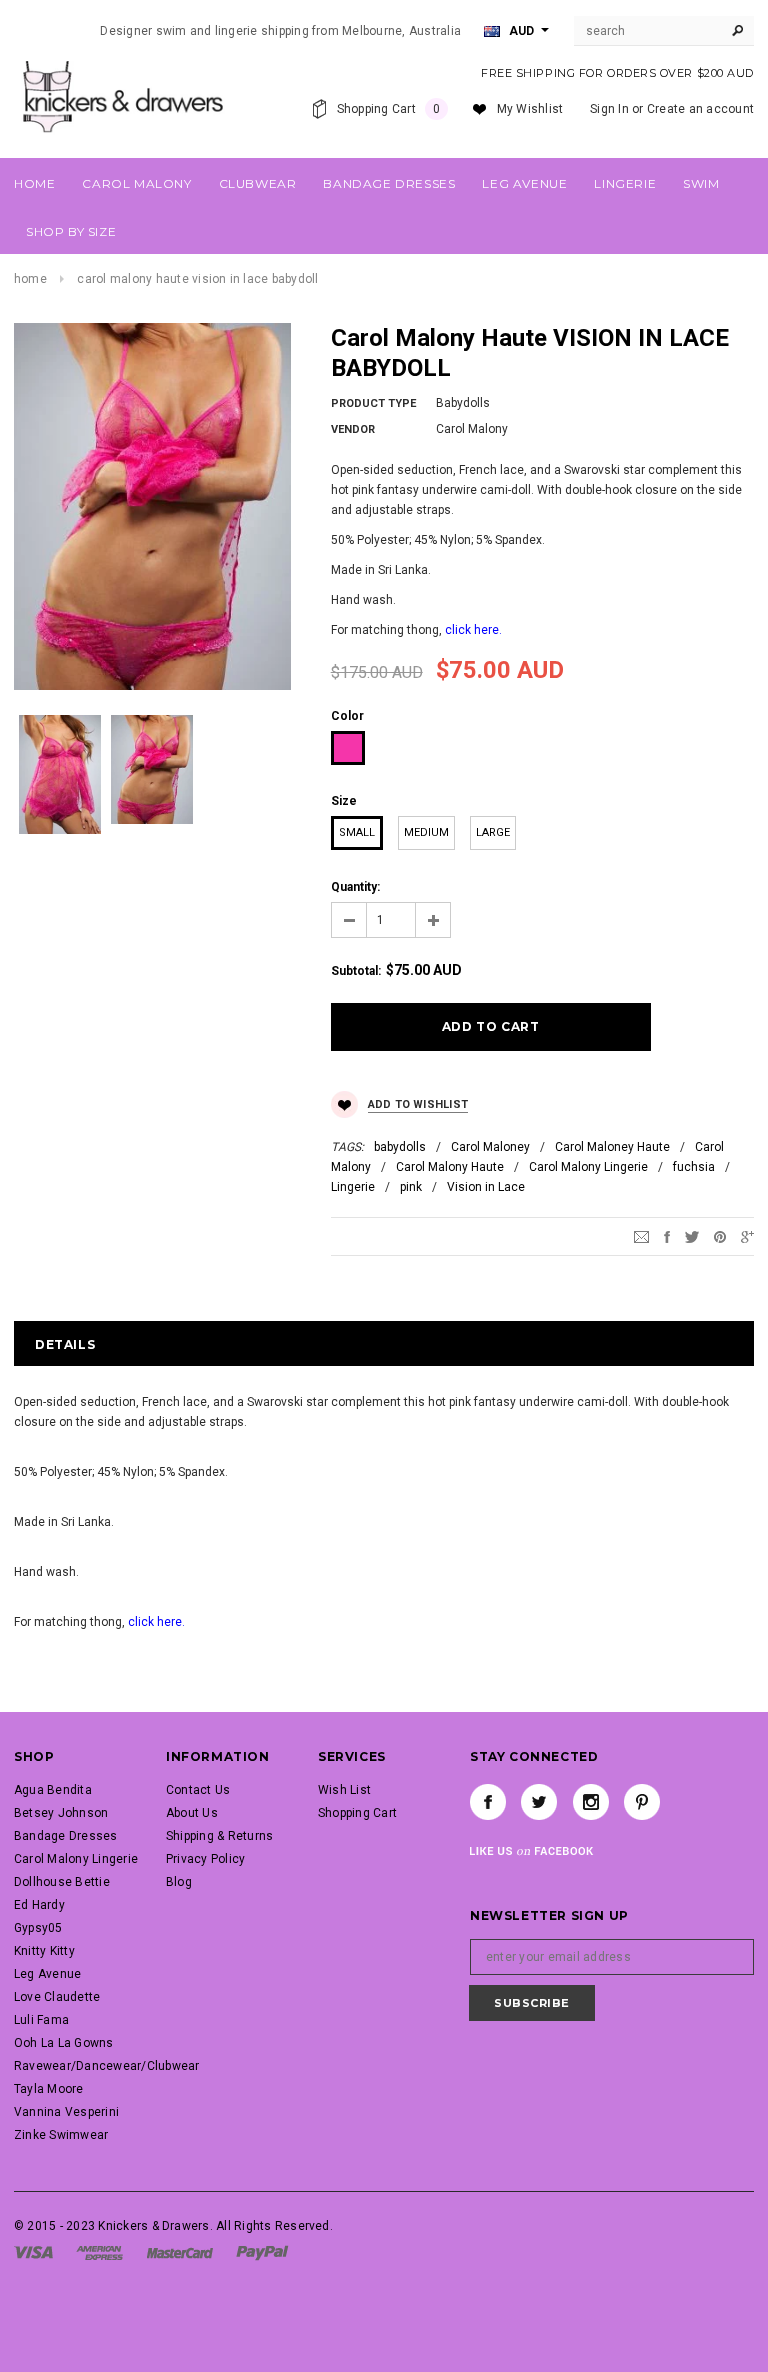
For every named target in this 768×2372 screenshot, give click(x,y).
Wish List (344, 1790)
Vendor (353, 429)
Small (357, 832)
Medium (426, 832)
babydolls (400, 1147)
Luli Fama (41, 2020)
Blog (179, 1882)
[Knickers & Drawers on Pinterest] (642, 1802)
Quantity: (355, 887)
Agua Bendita (53, 1790)
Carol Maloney (490, 1147)
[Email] (641, 1237)
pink (411, 1187)
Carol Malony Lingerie (588, 1167)
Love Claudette (57, 1997)
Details (65, 1344)
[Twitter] (692, 1237)
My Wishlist (530, 109)
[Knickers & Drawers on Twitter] (539, 1802)
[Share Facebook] (667, 1237)
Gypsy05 (38, 1928)
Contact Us (198, 1790)
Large (493, 832)
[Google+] (747, 1237)
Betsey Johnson (61, 1813)
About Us (192, 1813)
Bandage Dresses (66, 1836)
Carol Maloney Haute (612, 1147)
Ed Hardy (39, 1905)
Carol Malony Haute (450, 1167)
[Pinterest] (720, 1237)
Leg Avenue (47, 1974)
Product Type (373, 403)
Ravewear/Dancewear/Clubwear (106, 2066)
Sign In (609, 109)
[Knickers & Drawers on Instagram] (591, 1802)
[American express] (99, 2252)
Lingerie (353, 1187)
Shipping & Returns (219, 1836)
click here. (473, 630)
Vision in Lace (486, 1187)
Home (30, 279)
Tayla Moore (49, 2089)
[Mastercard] (180, 2252)
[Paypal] (262, 2252)
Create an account (700, 109)
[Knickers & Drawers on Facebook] (488, 1802)
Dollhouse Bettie (62, 1882)
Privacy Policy (205, 1859)
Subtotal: (356, 971)
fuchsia (694, 1167)
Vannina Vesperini (66, 2112)
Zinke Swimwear (61, 2135)
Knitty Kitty (44, 1951)
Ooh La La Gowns (64, 2043)
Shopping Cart (357, 1813)
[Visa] (33, 2252)
